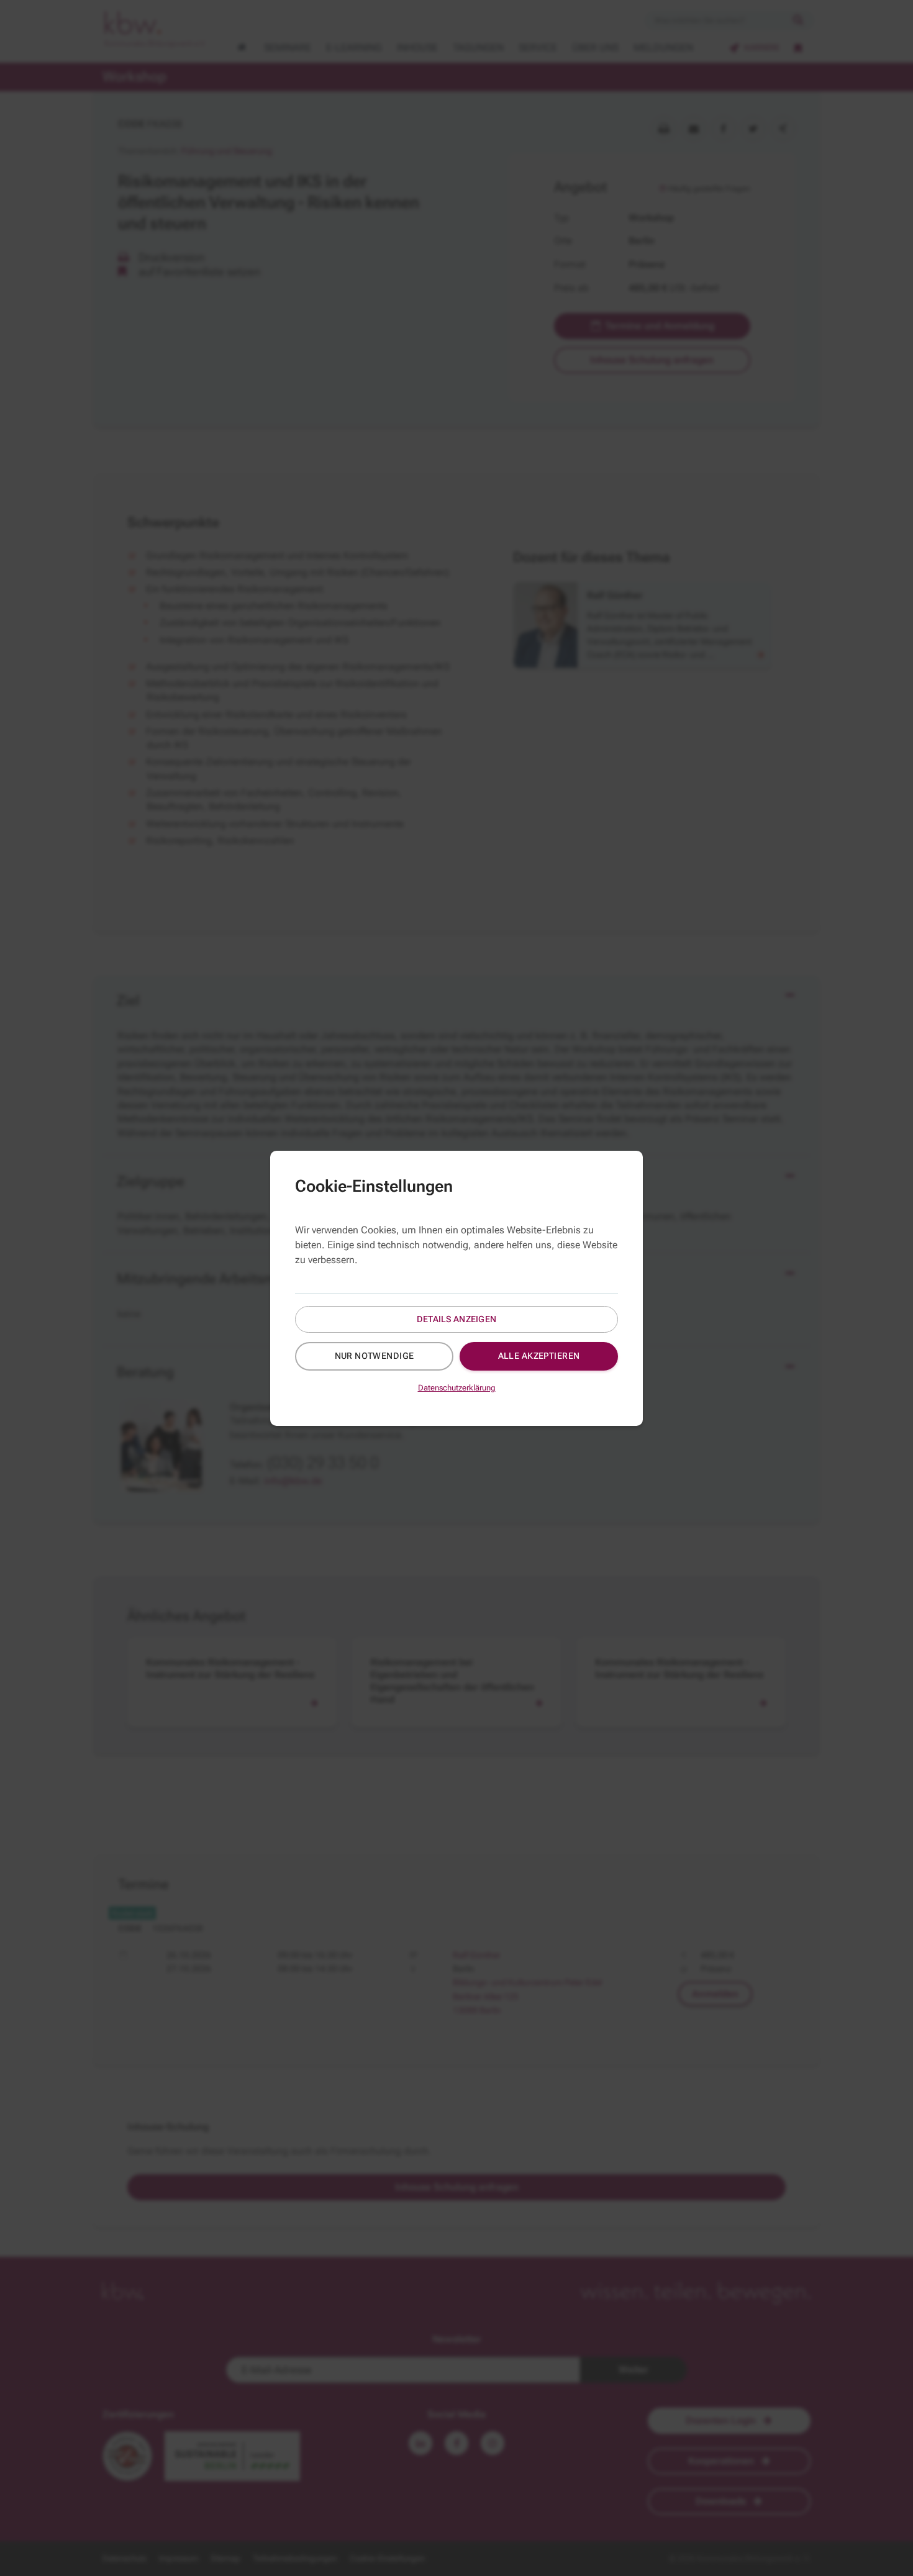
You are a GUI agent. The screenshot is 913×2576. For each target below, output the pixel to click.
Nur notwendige (375, 1356)
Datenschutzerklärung (457, 1388)
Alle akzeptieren (539, 1356)
